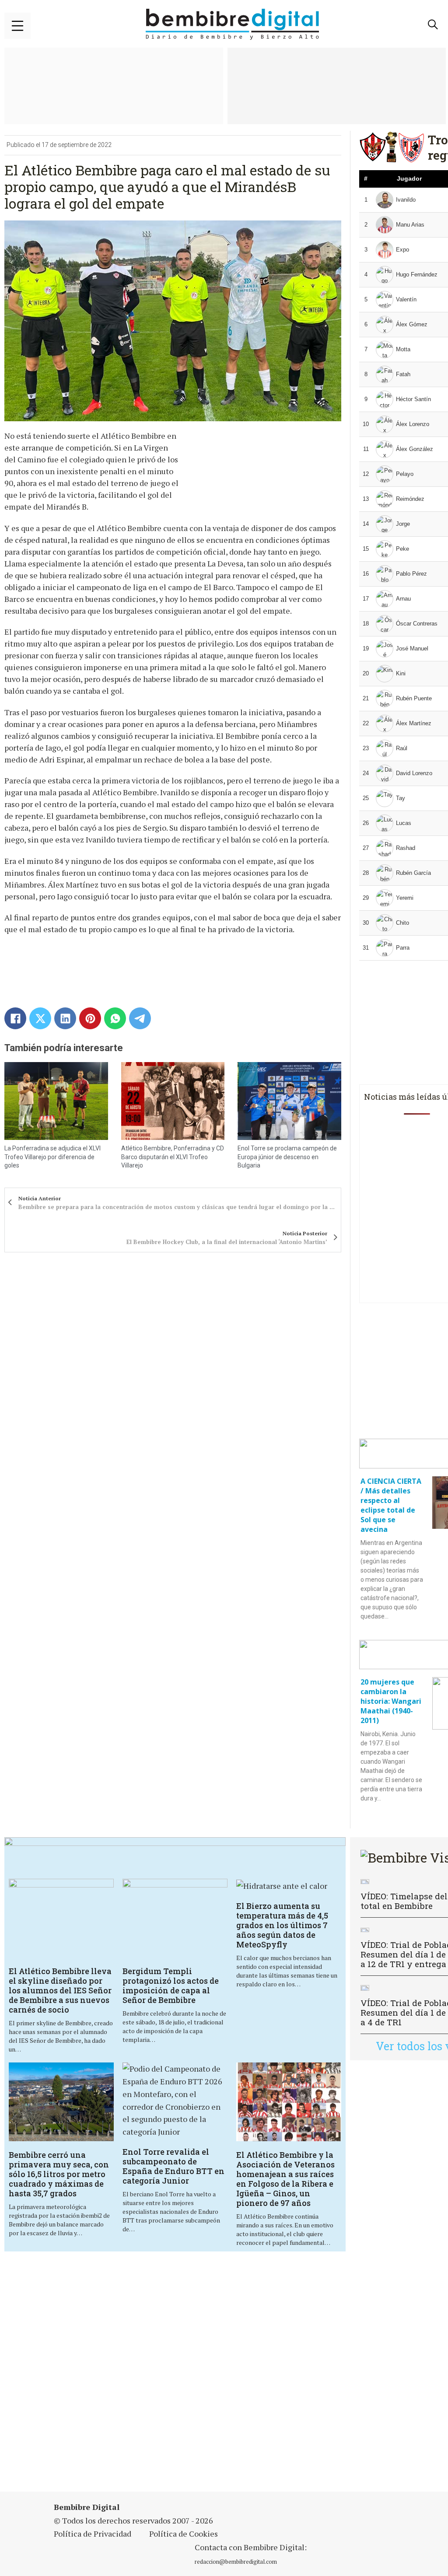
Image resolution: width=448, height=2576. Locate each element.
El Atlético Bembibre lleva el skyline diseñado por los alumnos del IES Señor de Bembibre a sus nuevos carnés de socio (60, 1990)
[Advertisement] (225, 2373)
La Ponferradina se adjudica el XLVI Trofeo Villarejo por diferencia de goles (52, 1157)
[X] (40, 1018)
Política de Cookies (184, 2534)
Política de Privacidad (93, 2534)
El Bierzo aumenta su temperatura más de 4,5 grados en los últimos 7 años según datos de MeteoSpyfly (282, 1925)
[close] (17, 26)
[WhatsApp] (115, 1018)
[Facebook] (15, 1018)
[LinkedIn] (65, 1018)
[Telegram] (140, 1018)
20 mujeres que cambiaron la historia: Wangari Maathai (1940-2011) (391, 1701)
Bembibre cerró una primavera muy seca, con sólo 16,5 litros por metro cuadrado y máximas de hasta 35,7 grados (59, 2174)
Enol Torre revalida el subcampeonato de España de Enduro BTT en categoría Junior (173, 2166)
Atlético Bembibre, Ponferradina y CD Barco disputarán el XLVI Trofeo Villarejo (173, 1157)
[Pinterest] (90, 1018)
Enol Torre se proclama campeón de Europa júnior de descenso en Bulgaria (287, 1157)
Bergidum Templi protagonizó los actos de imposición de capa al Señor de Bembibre (171, 1985)
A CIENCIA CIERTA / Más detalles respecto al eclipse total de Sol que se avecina (391, 1505)
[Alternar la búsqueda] (433, 24)
